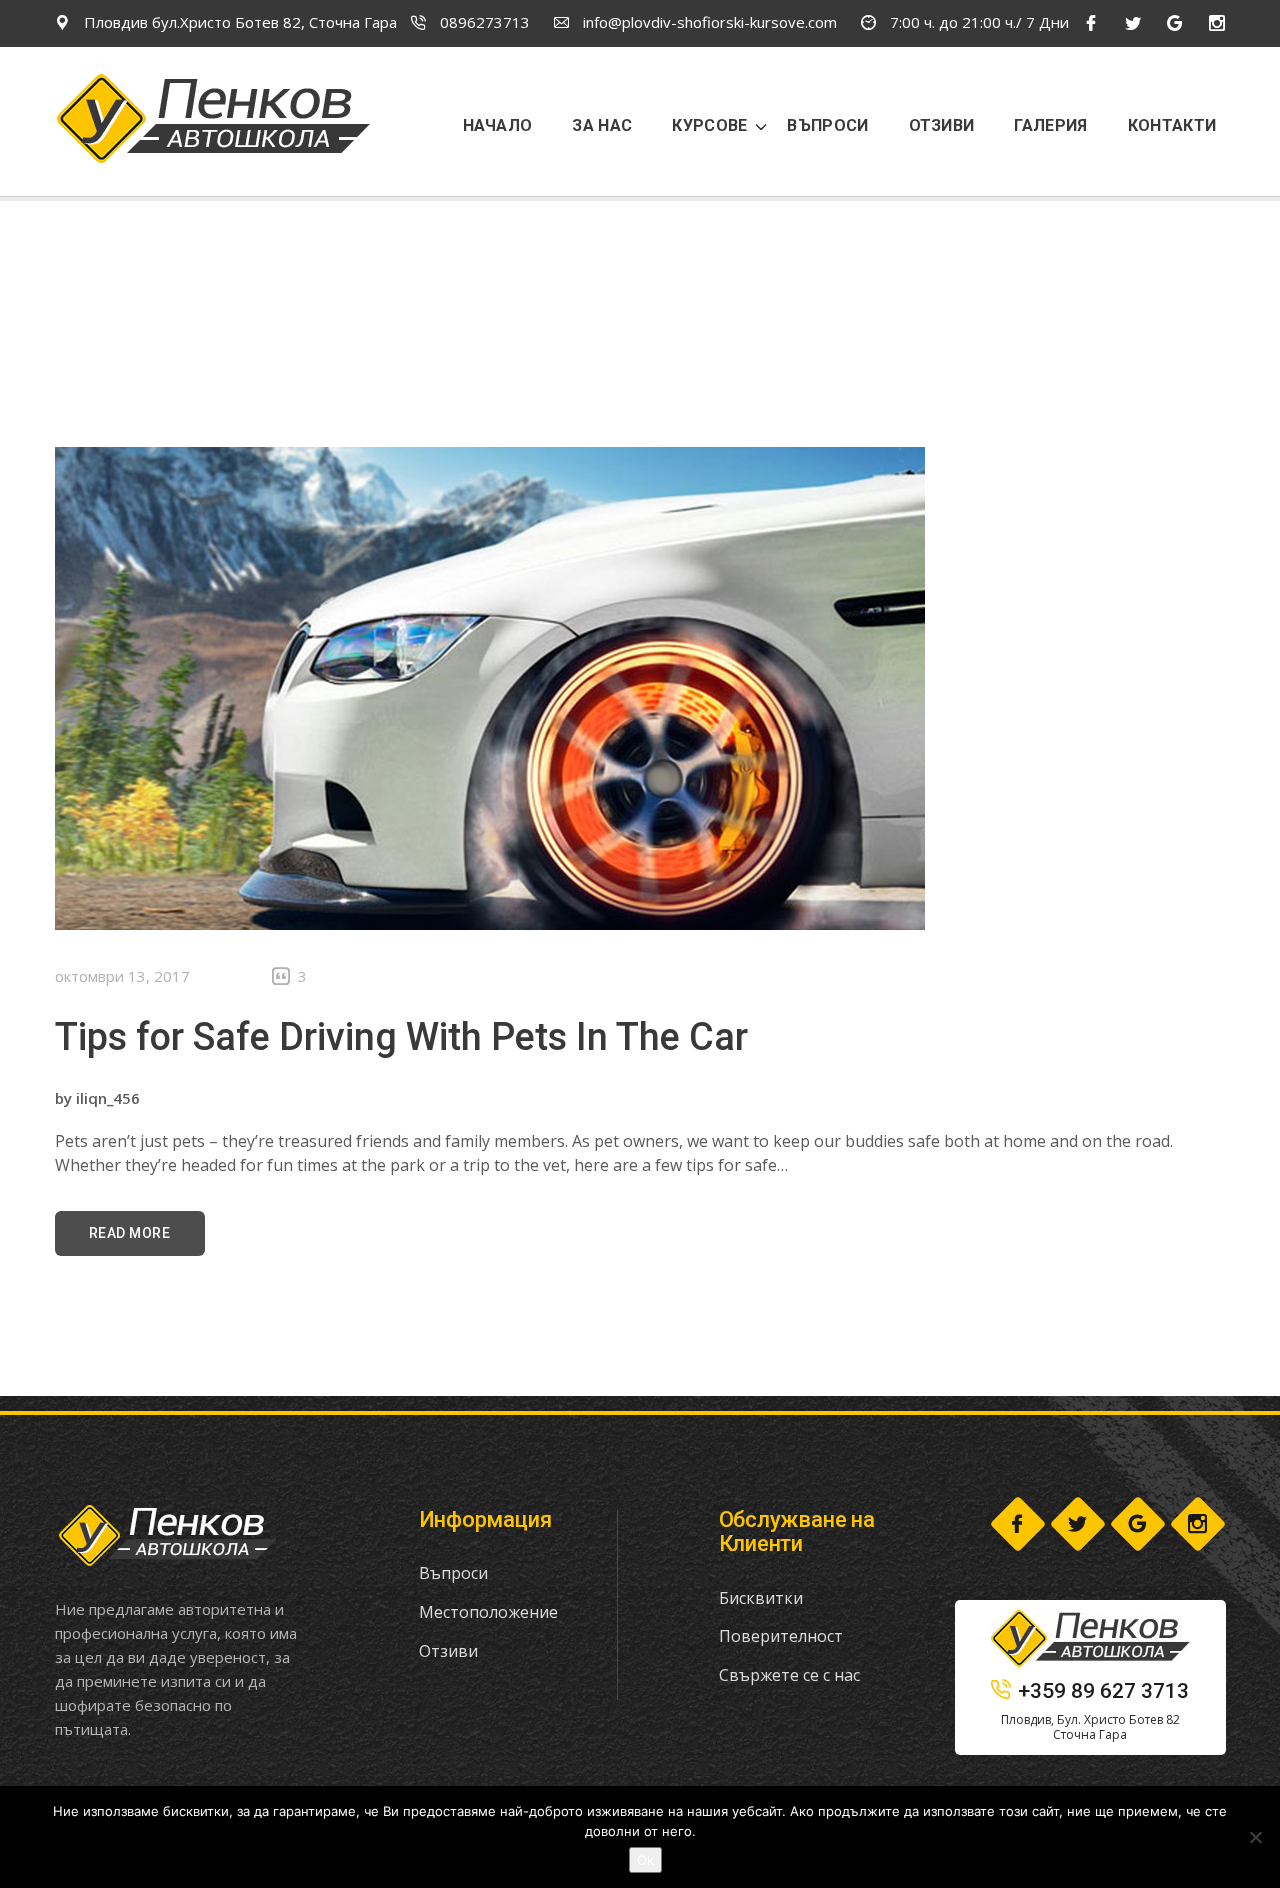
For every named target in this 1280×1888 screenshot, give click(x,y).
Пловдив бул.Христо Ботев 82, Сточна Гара (238, 22)
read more (130, 1233)
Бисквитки (761, 1598)
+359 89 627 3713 (1103, 1691)
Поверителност (781, 1636)
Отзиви (448, 1651)
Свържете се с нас (789, 1675)
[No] (1255, 1837)
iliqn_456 (108, 1098)
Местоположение (488, 1612)
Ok (645, 1860)
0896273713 (483, 22)
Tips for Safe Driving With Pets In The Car (401, 1037)
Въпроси (453, 1573)
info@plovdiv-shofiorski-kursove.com (708, 22)
